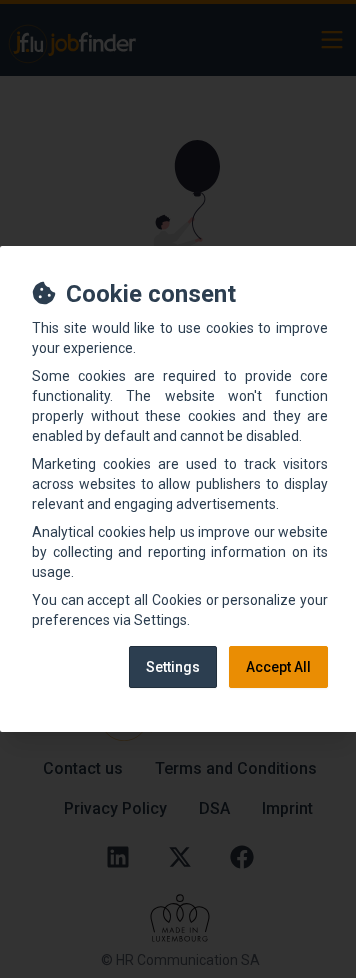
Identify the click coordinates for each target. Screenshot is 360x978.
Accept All (278, 667)
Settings (173, 667)
